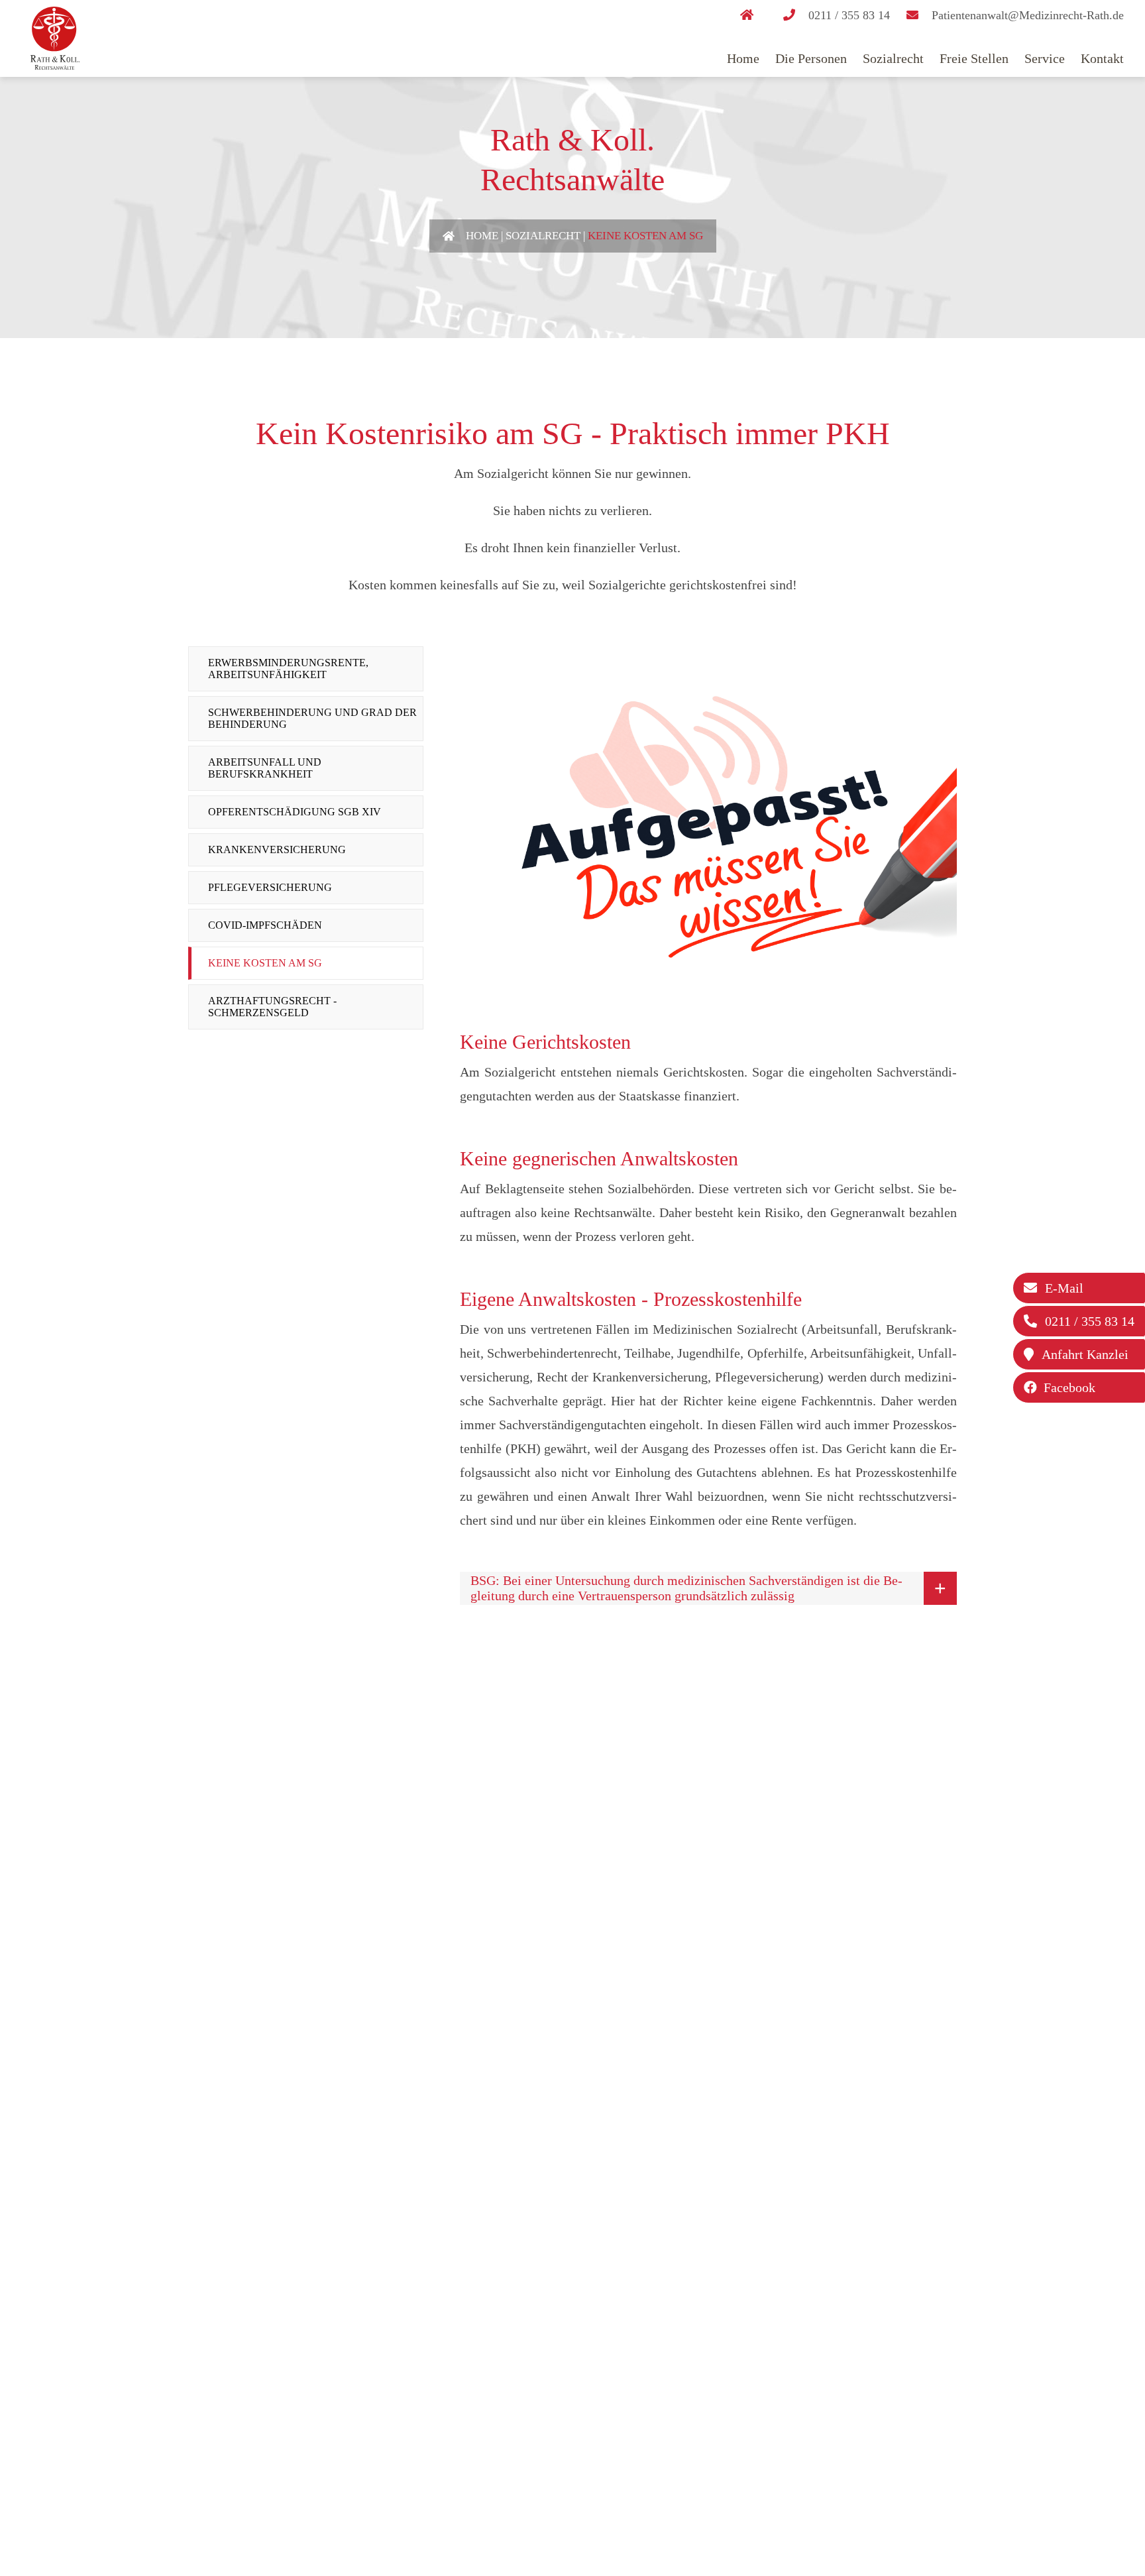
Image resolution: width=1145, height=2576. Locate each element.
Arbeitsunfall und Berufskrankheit (265, 768)
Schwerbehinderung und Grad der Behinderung (312, 718)
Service (1045, 58)
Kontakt (1102, 58)
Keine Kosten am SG (645, 236)
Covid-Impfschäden (265, 925)
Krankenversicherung (277, 849)
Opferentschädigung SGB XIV (295, 812)
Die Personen (811, 58)
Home (743, 58)
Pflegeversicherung (270, 887)
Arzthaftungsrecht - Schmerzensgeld (272, 1007)
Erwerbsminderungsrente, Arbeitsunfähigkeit (288, 669)
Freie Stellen (974, 58)
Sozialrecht (893, 58)
